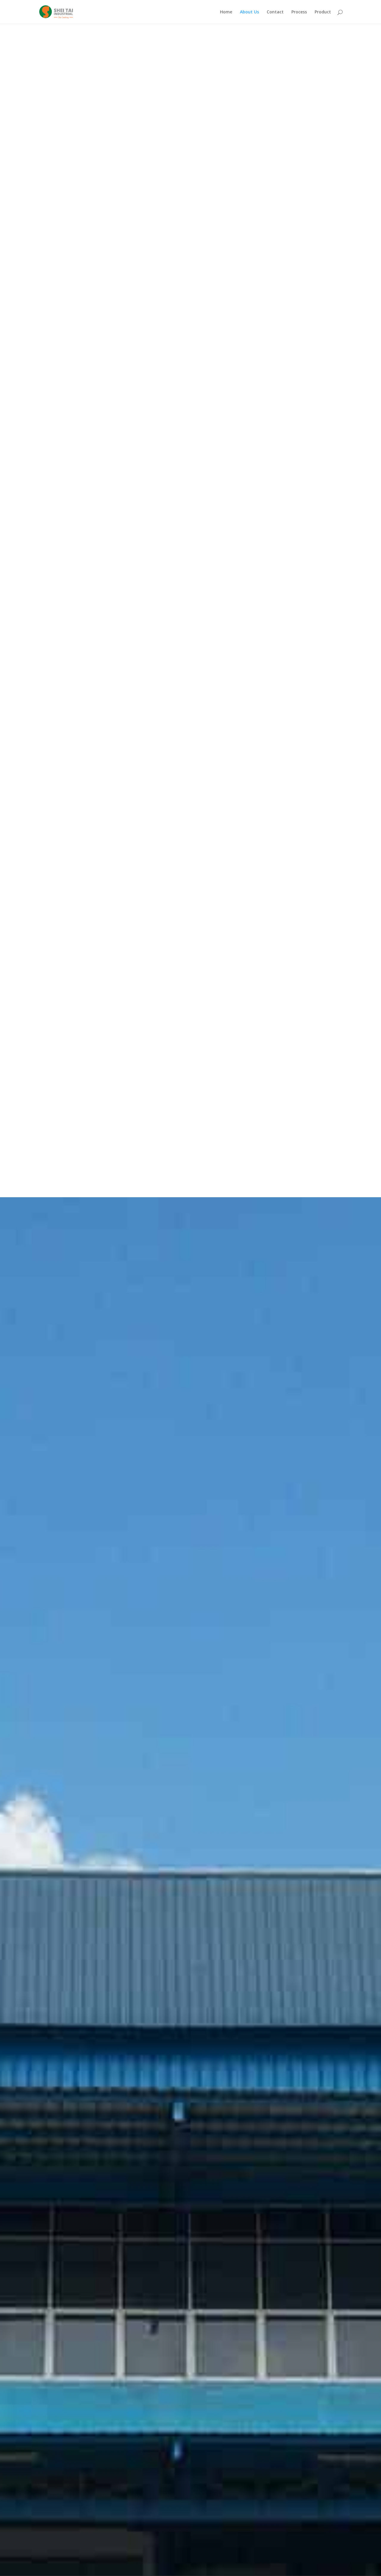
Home (226, 12)
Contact (275, 12)
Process (299, 12)
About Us (249, 12)
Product (323, 12)
